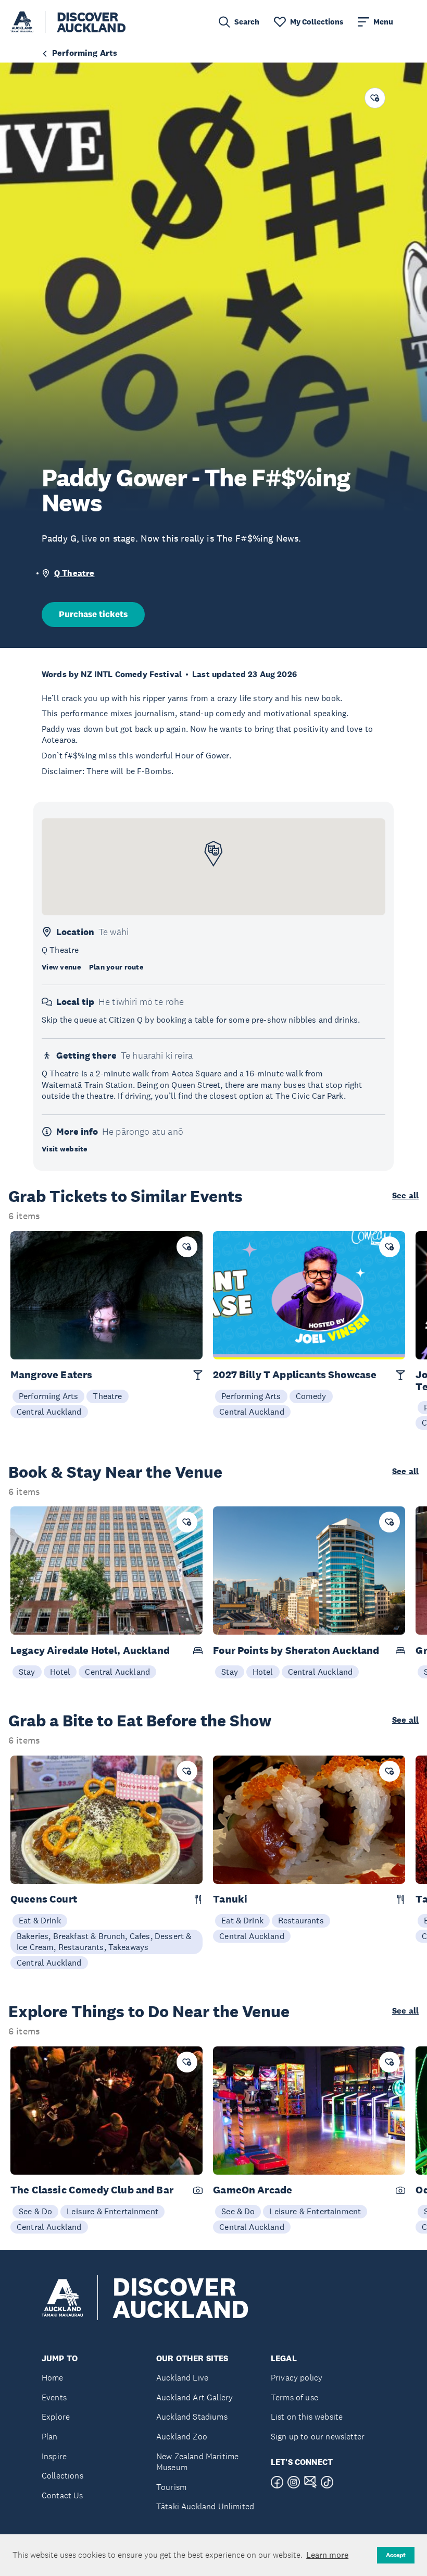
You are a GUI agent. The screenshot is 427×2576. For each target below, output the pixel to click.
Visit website (65, 1149)
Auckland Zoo (182, 2437)
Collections (62, 2476)
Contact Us (62, 2495)
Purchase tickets (93, 614)
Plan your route (116, 967)
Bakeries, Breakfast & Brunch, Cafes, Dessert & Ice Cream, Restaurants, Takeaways (104, 1942)
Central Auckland (49, 1412)
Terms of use (294, 2397)
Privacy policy (297, 2378)
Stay (27, 1672)
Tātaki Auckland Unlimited (205, 2506)
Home (53, 2378)
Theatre (107, 1396)
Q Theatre (74, 573)
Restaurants (301, 1920)
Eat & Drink (40, 1920)
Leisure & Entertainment (112, 2211)
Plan (50, 2437)
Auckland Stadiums (192, 2417)
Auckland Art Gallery (194, 2397)
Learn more (327, 2555)
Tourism (171, 2487)
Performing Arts (48, 1396)
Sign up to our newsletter (318, 2437)
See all (405, 1196)
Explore (56, 2417)
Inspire (54, 2456)
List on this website (307, 2417)
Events (54, 2397)
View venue (61, 967)
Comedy (311, 1396)
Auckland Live (182, 2378)
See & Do (35, 2211)
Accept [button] (396, 2555)
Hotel (60, 1672)
